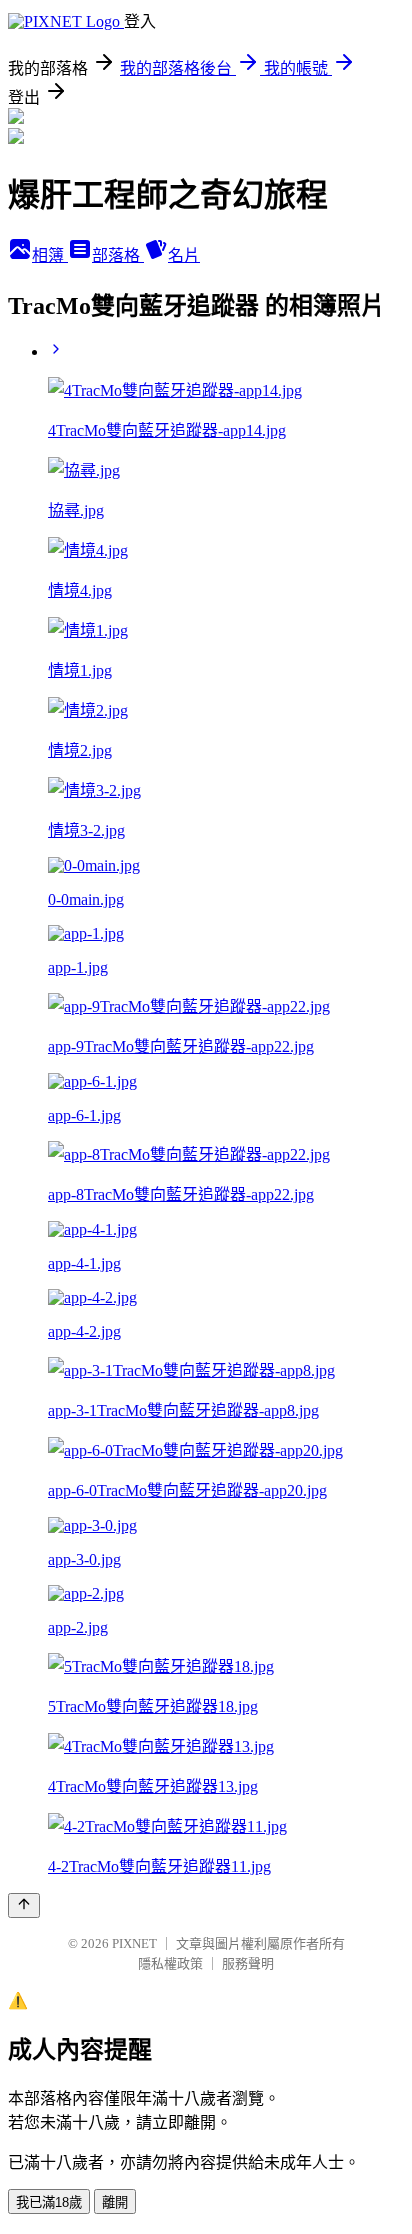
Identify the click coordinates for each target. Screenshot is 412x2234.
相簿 (50, 255)
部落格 (118, 255)
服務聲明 (248, 1963)
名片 (184, 255)
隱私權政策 (170, 1963)
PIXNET (134, 1943)
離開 (115, 2202)
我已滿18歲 (49, 2202)
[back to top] (24, 1905)
